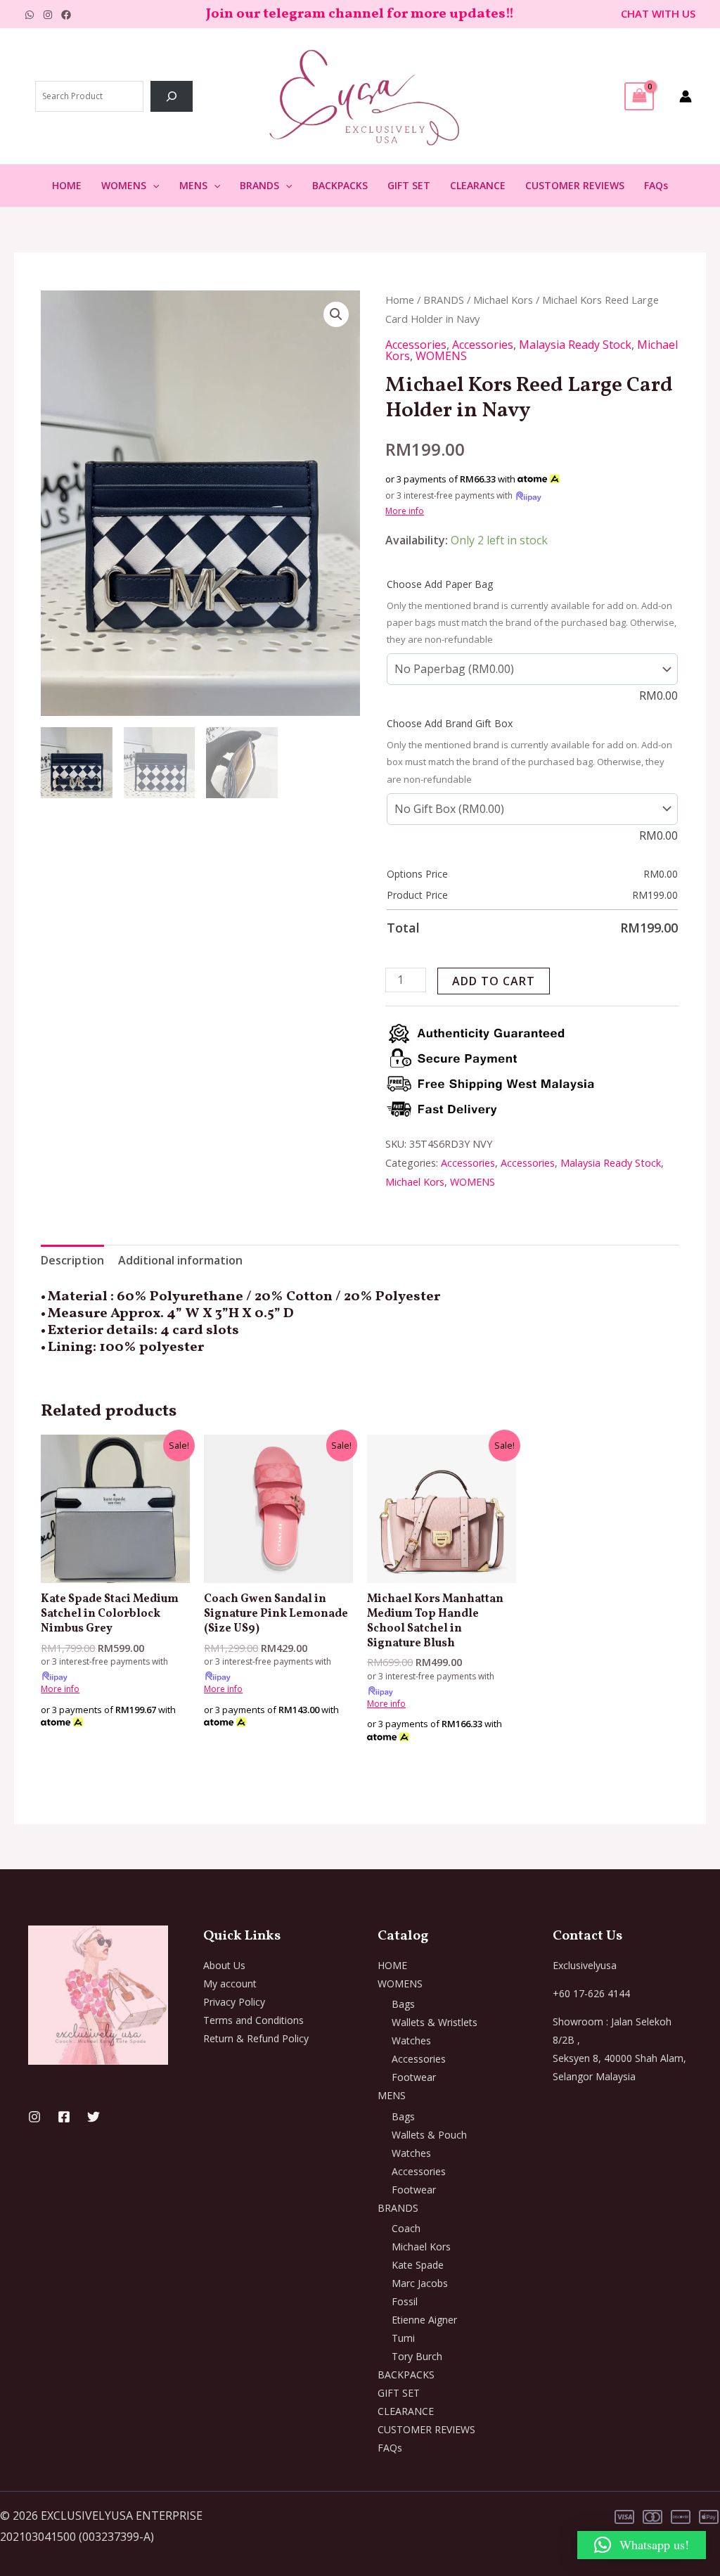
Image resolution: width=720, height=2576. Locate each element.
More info (405, 511)
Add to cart (494, 981)
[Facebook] (66, 15)
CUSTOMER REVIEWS (575, 185)
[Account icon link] (686, 96)
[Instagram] (48, 15)
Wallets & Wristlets (435, 2022)
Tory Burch (417, 2356)
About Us (224, 1965)
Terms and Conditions (253, 2020)
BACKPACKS (340, 185)
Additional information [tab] (180, 1260)
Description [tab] (72, 1260)
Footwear (414, 2077)
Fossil (405, 2301)
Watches (411, 2040)
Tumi (403, 2338)
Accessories (416, 345)
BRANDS (259, 185)
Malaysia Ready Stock (575, 345)
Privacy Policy (234, 2002)
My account (230, 1984)
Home (400, 300)
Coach (406, 2228)
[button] (153, 186)
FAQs (656, 185)
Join (221, 14)
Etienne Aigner (424, 2320)
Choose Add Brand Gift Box (450, 723)
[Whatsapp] (30, 15)
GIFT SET (409, 185)
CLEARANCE (478, 185)
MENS (193, 185)
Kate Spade (418, 2265)
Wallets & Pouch (429, 2135)
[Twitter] (94, 2117)
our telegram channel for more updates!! (375, 14)
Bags (403, 2004)
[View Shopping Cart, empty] (639, 96)
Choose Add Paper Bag (440, 584)
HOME (67, 185)
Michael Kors (503, 300)
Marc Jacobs (420, 2283)
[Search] (172, 96)
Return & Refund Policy (256, 2038)
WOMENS (124, 185)
